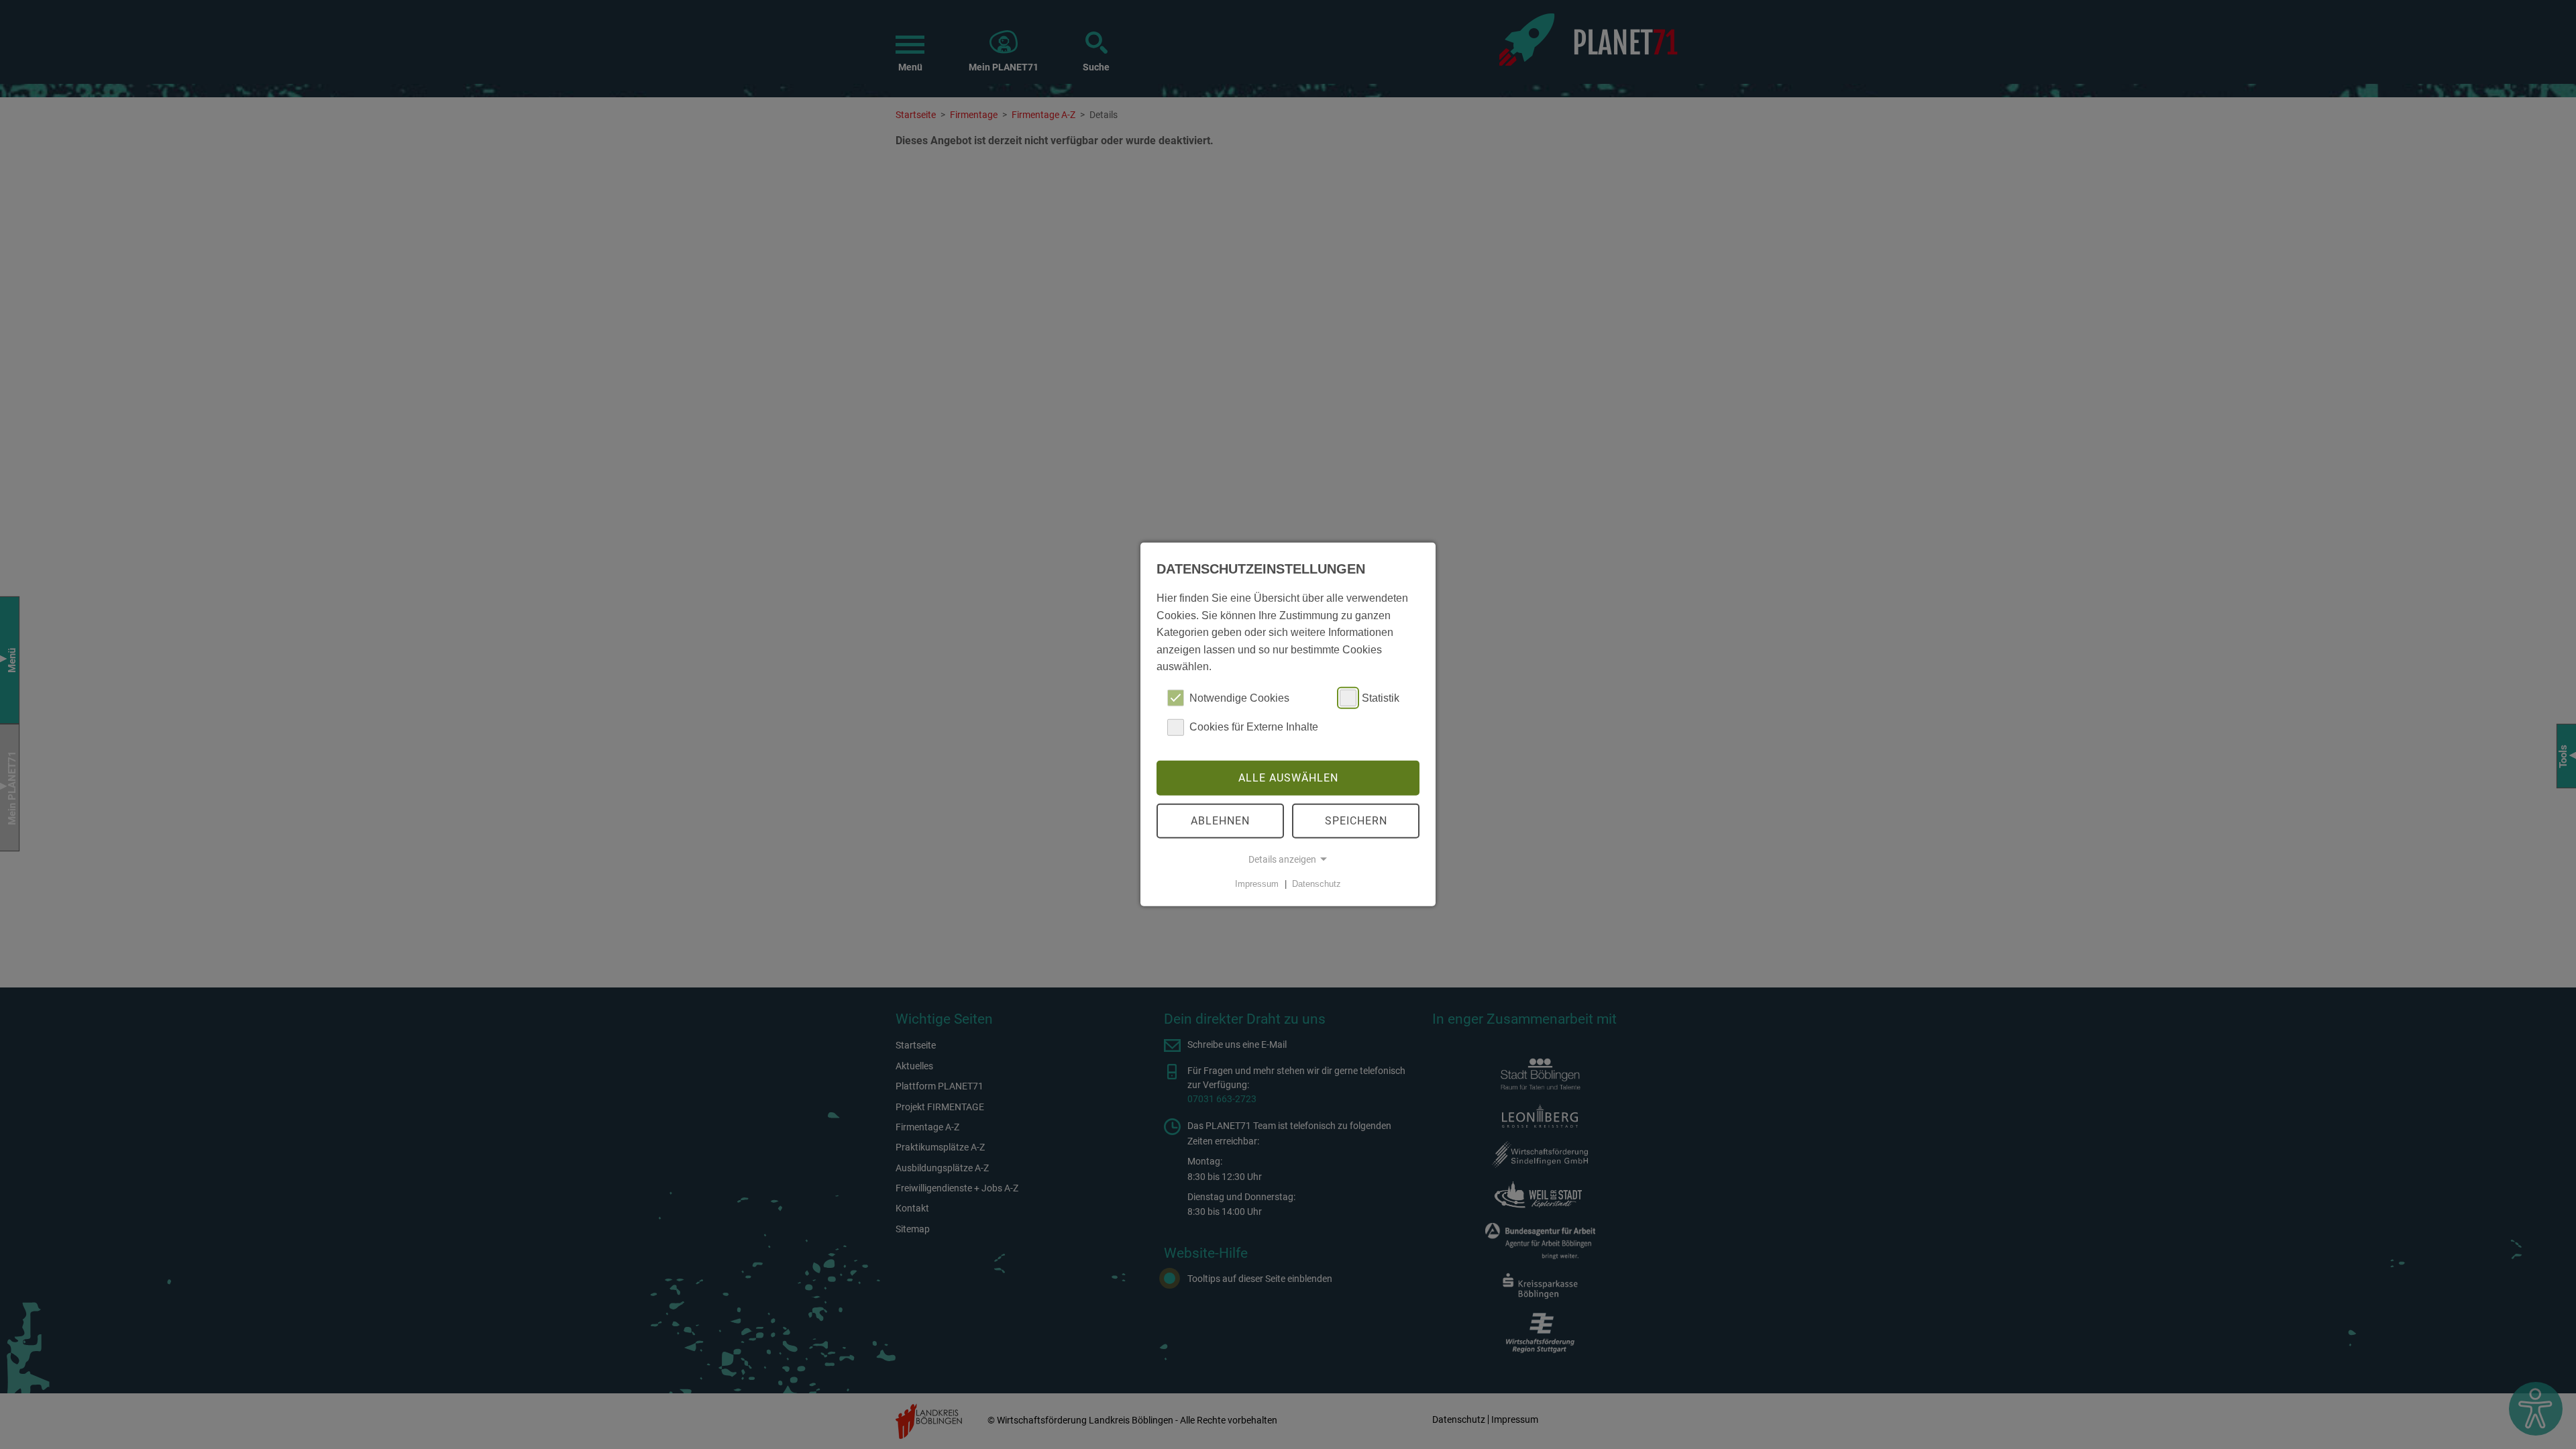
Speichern (1356, 821)
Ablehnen (1220, 821)
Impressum (1257, 884)
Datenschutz (1317, 884)
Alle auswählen (1288, 778)
